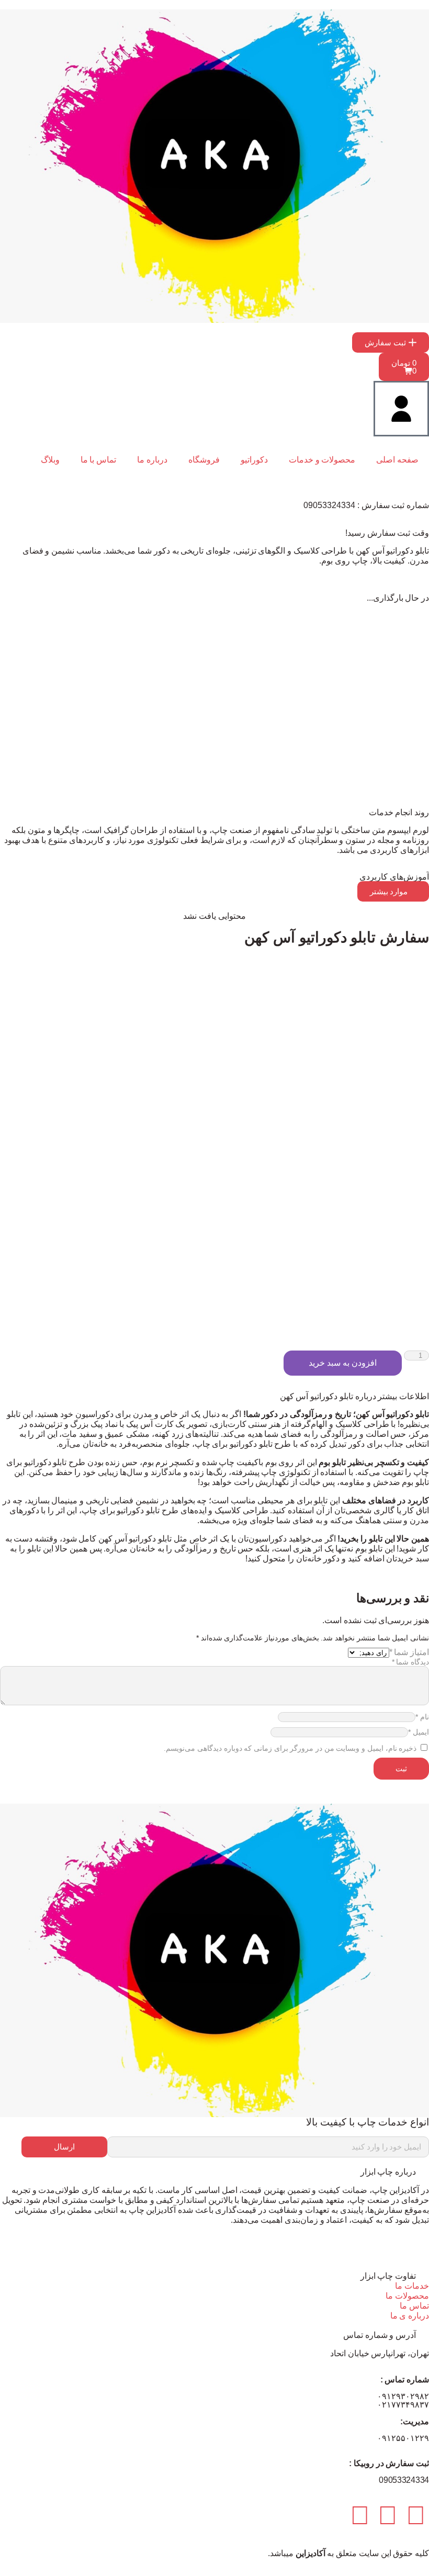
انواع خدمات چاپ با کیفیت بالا (368, 2122)
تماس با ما (98, 460)
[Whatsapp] (388, 2515)
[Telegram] (416, 2515)
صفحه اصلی (397, 460)
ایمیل (419, 1732)
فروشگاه (204, 460)
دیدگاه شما (410, 1662)
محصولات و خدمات (322, 460)
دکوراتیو (254, 460)
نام (422, 1717)
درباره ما (152, 460)
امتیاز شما (409, 1652)
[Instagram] (360, 2515)
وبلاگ (50, 460)
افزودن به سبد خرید (342, 1363)
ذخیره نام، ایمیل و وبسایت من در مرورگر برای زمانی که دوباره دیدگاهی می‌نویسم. (290, 1748)
